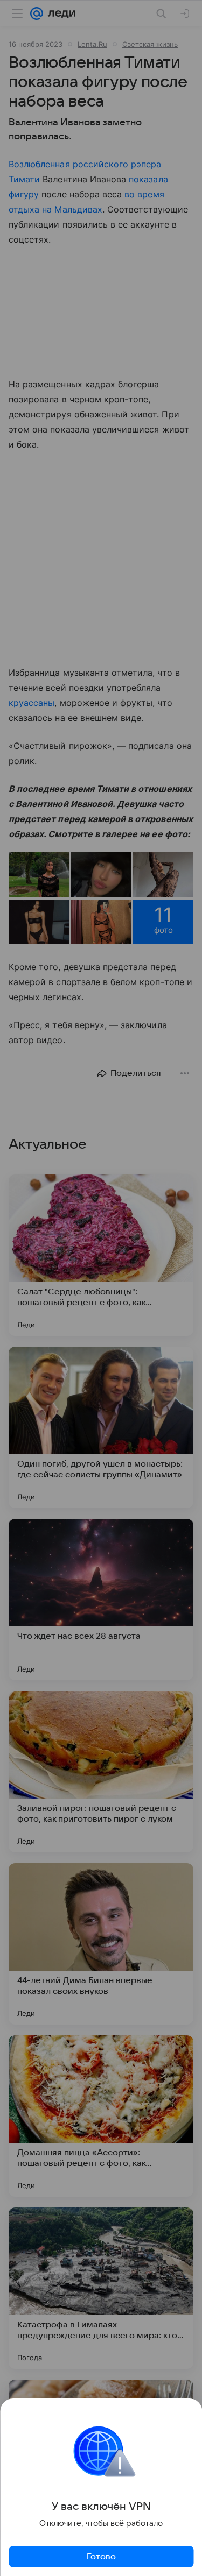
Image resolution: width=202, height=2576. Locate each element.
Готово (101, 2557)
